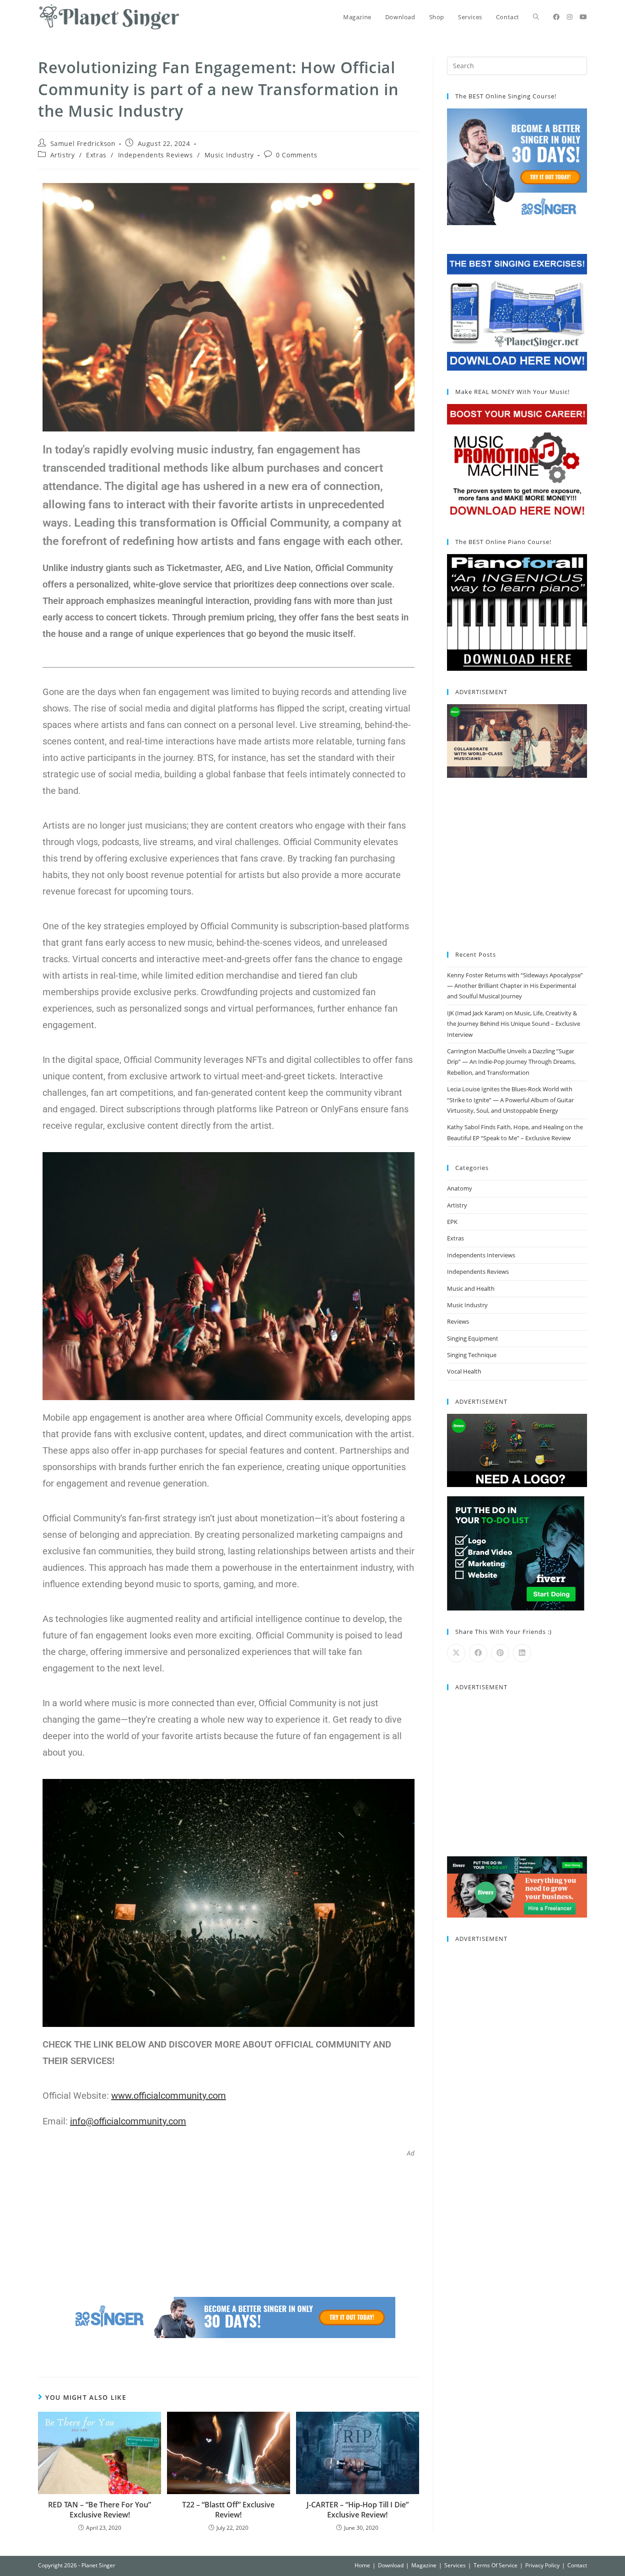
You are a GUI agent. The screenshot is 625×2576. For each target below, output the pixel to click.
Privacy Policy (542, 2565)
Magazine (424, 2565)
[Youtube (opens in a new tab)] (583, 17)
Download (391, 2565)
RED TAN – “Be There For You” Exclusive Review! (100, 2510)
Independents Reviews (156, 155)
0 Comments (296, 155)
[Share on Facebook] (478, 1653)
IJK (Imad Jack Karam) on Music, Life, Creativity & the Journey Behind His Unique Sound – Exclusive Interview (514, 1024)
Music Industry (229, 155)
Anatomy (460, 1188)
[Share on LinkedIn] (522, 1653)
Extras (96, 155)
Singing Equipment (473, 1338)
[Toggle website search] (536, 17)
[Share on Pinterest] (500, 1653)
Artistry (63, 155)
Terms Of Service (496, 2565)
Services (455, 2565)
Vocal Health (464, 1371)
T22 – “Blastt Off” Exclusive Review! (228, 2510)
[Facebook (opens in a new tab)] (556, 17)
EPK (452, 1222)
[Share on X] (456, 1653)
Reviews (458, 1321)
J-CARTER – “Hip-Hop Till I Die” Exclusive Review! (358, 2510)
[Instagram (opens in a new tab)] (570, 17)
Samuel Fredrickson (83, 143)
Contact (577, 2565)
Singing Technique (472, 1355)
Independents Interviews (481, 1255)
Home (362, 2565)
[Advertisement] (229, 2221)
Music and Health (471, 1288)
